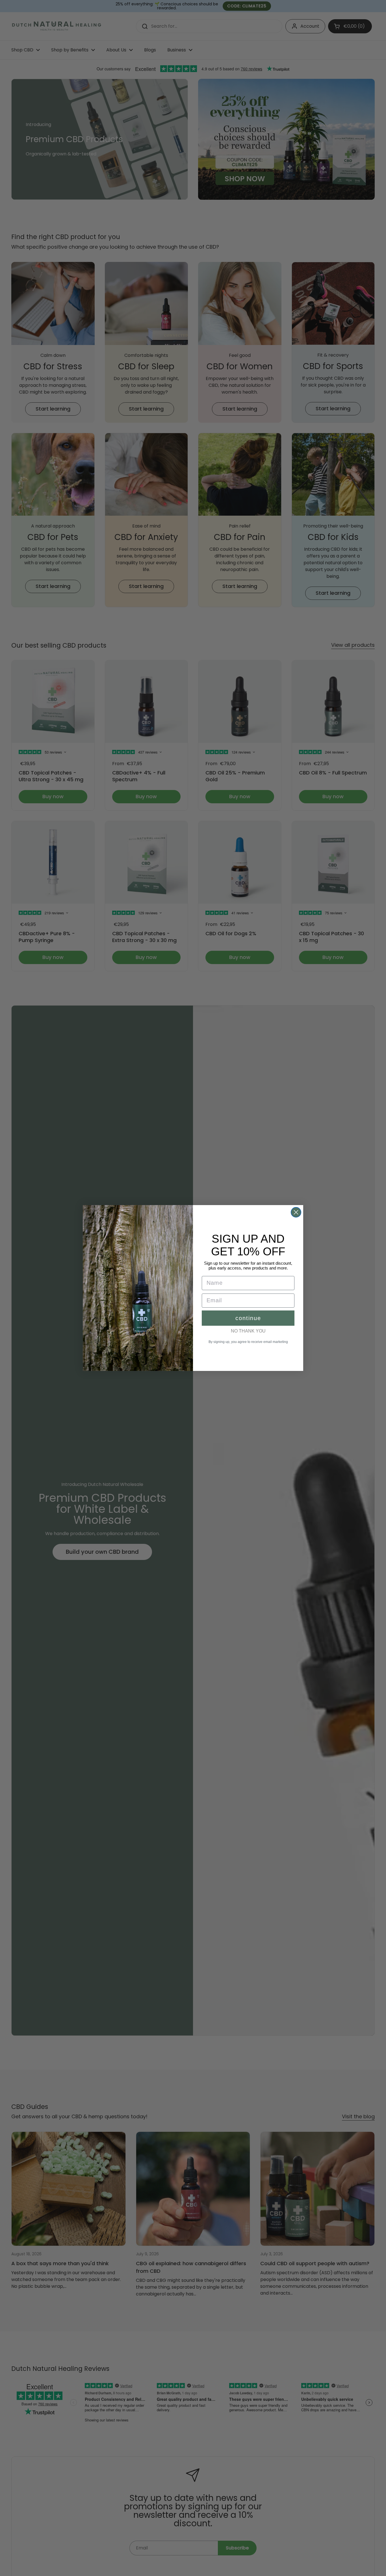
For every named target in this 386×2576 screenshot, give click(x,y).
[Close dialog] (296, 1212)
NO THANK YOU (248, 1331)
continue (248, 1318)
